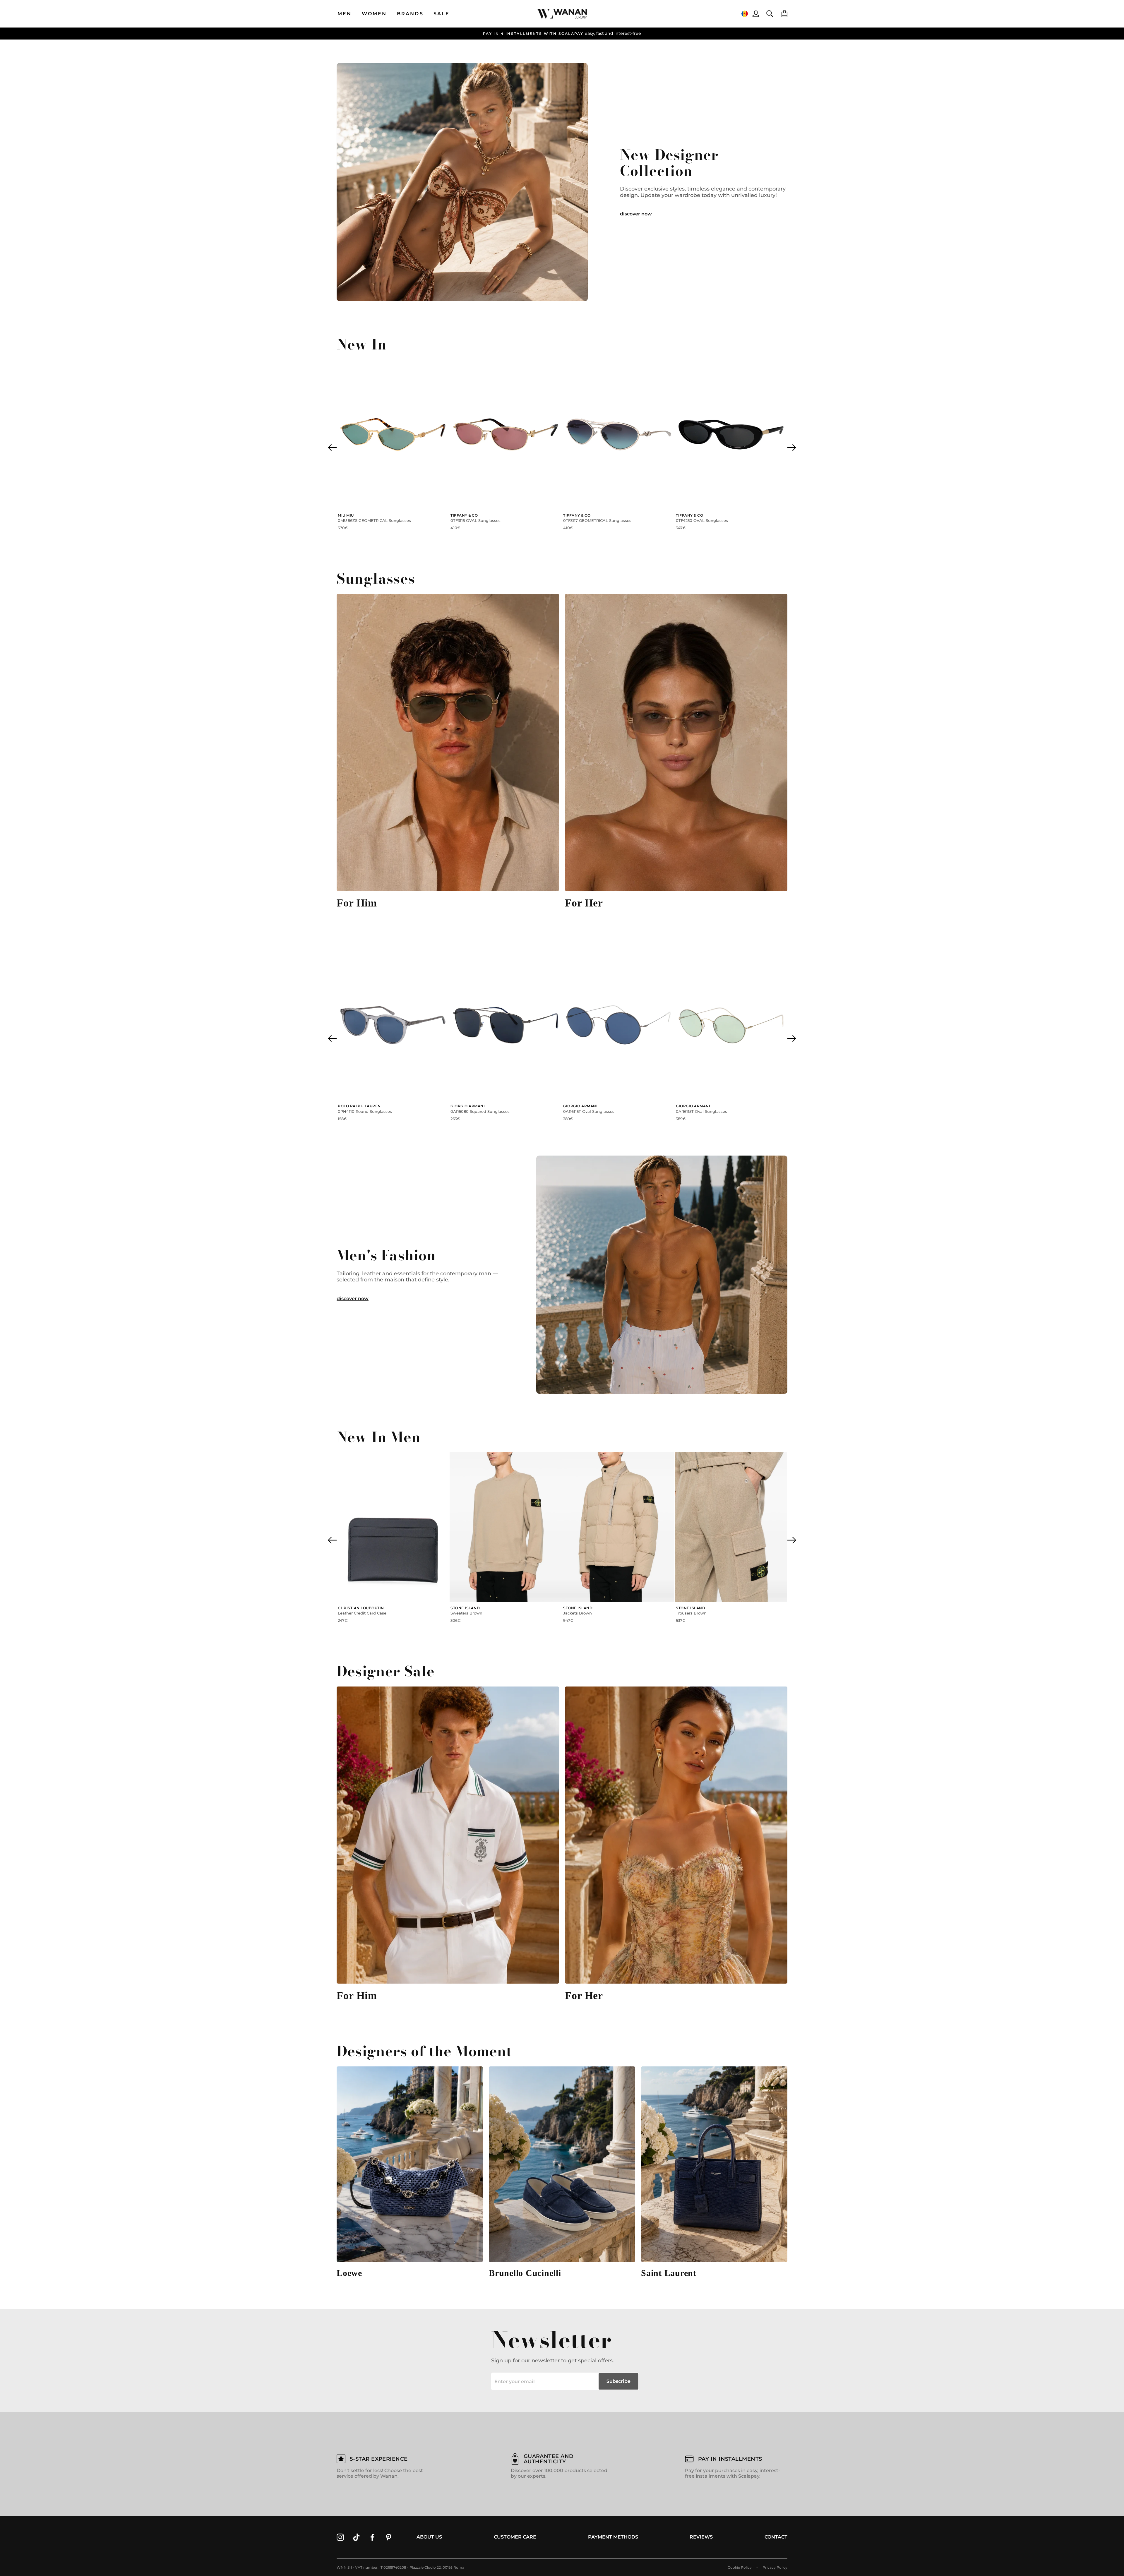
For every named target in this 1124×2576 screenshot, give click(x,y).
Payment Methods (613, 2537)
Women (374, 14)
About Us (429, 2537)
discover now (636, 214)
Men (345, 14)
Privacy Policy (775, 2567)
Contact (776, 2537)
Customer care (515, 2537)
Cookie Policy (740, 2567)
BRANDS (410, 14)
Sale (442, 14)
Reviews (701, 2537)
